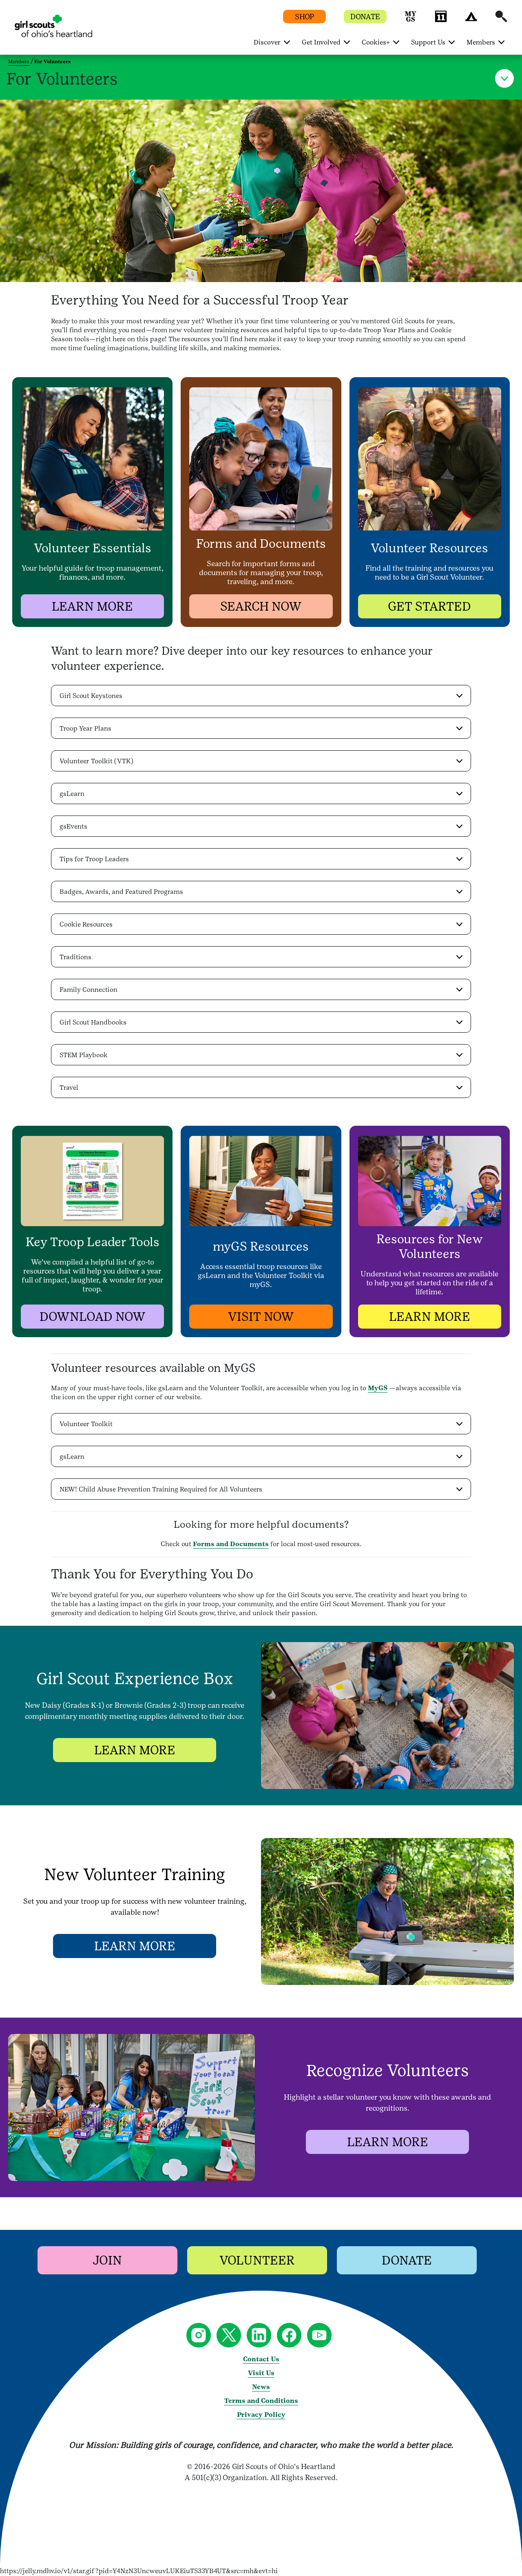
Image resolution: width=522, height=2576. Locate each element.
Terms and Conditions (261, 2401)
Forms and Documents (231, 1544)
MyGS (378, 1388)
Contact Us (261, 2359)
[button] (411, 20)
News (261, 2387)
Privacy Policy (261, 2415)
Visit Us (261, 2373)
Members (19, 62)
